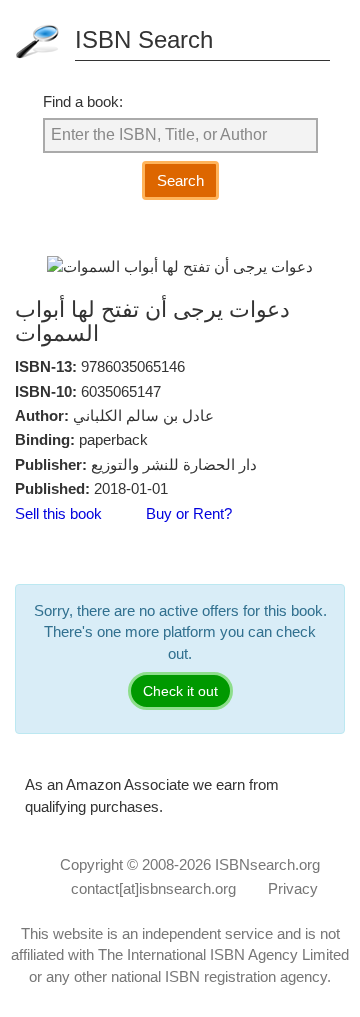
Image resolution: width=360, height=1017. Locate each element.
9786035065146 (133, 366)
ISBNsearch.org (267, 864)
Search (180, 180)
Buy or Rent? (189, 513)
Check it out (180, 691)
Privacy (293, 888)
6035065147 (121, 391)
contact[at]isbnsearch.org (153, 888)
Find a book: (83, 101)
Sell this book (58, 513)
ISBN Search (144, 39)
